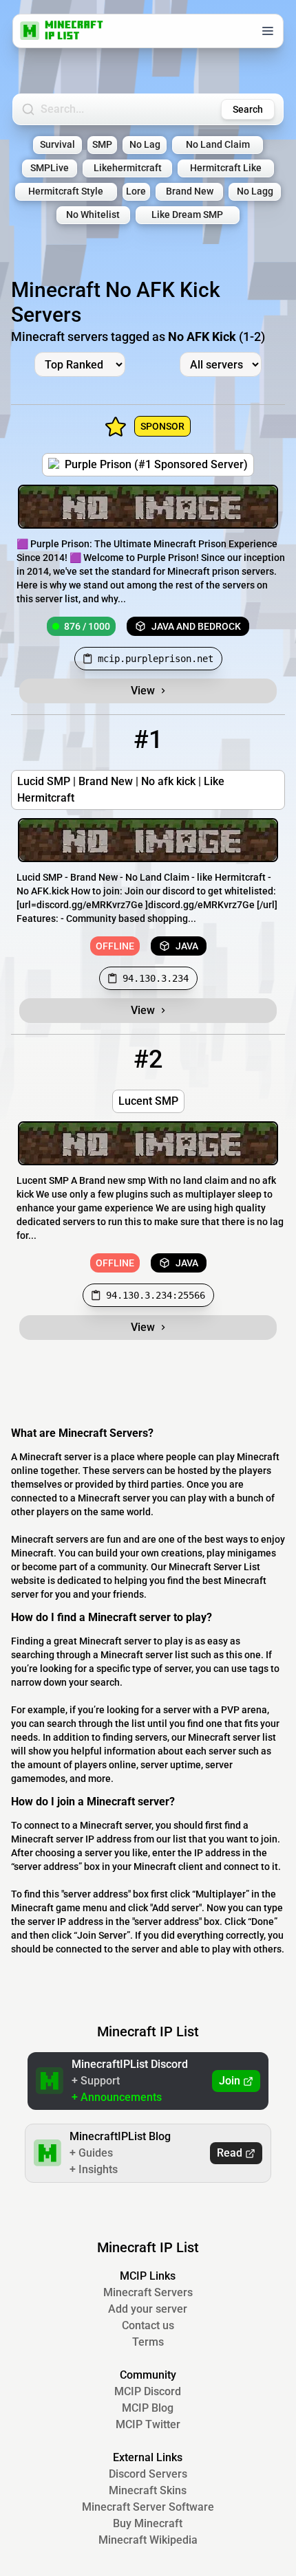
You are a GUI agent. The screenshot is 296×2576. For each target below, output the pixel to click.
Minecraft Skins (148, 2490)
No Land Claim (218, 145)
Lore (136, 191)
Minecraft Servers (148, 2292)
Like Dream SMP (187, 215)
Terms (148, 2342)
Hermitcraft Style (66, 191)
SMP (102, 145)
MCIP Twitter (148, 2424)
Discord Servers (148, 2474)
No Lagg (255, 191)
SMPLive (50, 168)
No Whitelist (93, 215)
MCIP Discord (148, 2391)
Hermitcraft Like (226, 168)
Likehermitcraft (128, 168)
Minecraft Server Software (148, 2507)
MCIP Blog (148, 2408)
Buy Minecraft (148, 2523)
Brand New (190, 191)
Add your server (148, 2309)
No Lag (145, 145)
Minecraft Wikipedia (148, 2540)
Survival (57, 145)
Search (248, 109)
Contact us (148, 2325)
